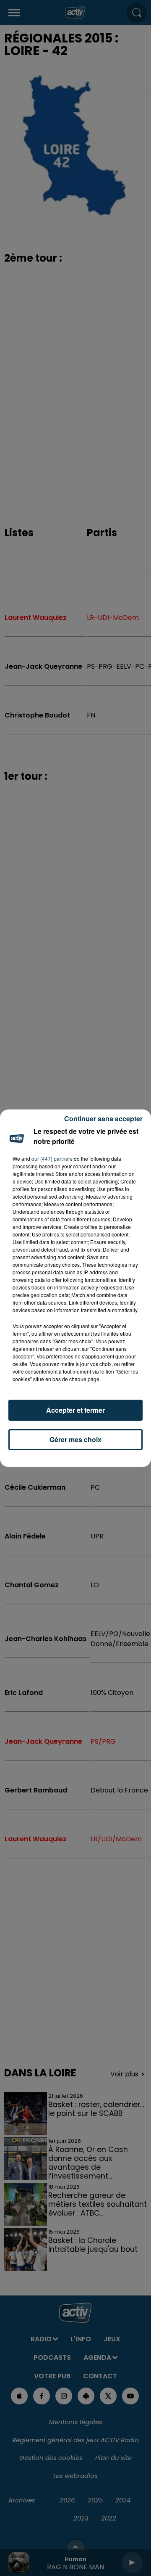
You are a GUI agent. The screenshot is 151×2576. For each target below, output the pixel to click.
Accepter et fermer (75, 1410)
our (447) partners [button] (52, 1158)
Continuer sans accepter (103, 1119)
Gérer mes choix (75, 1439)
